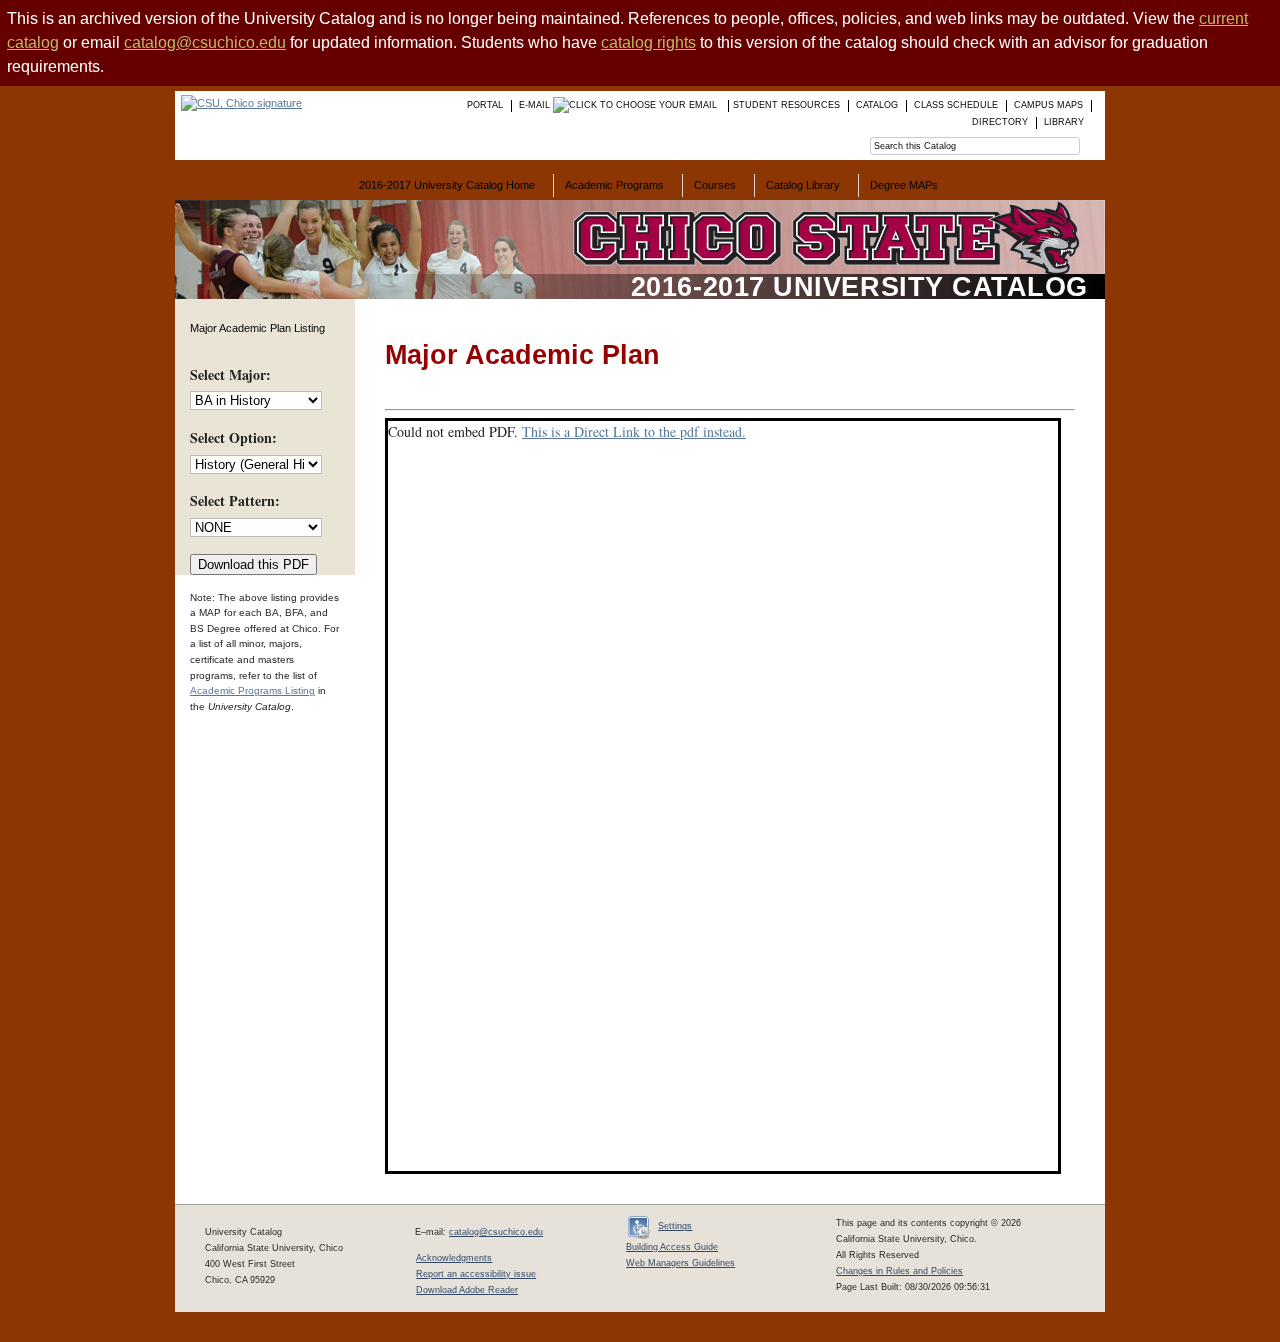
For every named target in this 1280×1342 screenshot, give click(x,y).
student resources (786, 105)
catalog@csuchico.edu (205, 42)
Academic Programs (614, 185)
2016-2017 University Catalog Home (447, 185)
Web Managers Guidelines (680, 1263)
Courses (715, 185)
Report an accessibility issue (476, 1274)
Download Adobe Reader (467, 1290)
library (1064, 122)
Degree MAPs (904, 185)
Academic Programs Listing (252, 690)
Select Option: (233, 437)
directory (1000, 122)
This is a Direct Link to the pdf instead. (634, 431)
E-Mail (536, 105)
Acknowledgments (454, 1258)
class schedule (956, 105)
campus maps (1048, 105)
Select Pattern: (235, 500)
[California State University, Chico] (238, 103)
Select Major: (230, 374)
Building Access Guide (672, 1247)
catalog (877, 105)
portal (485, 105)
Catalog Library (803, 185)
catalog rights (648, 42)
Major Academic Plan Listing (257, 328)
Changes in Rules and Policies (899, 1271)
